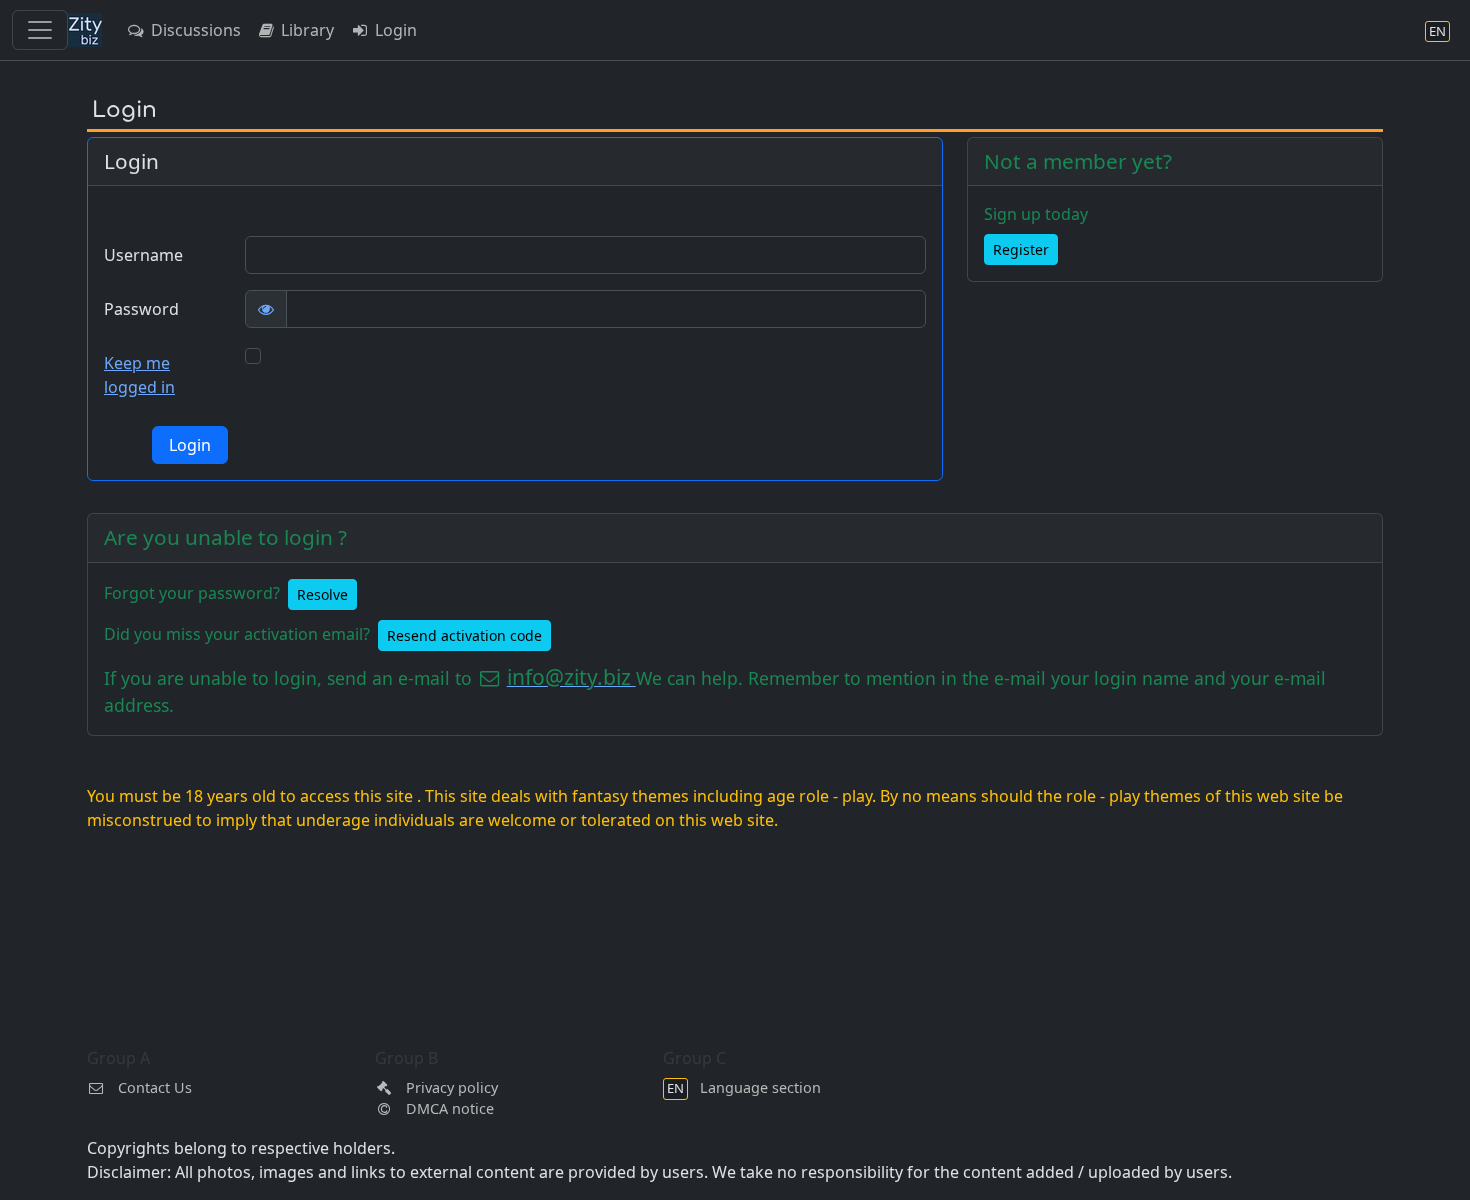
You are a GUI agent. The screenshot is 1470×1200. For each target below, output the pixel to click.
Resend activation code (464, 635)
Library (305, 30)
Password (141, 309)
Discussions (194, 30)
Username (143, 255)
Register (1021, 249)
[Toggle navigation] (40, 30)
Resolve (322, 594)
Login (394, 30)
